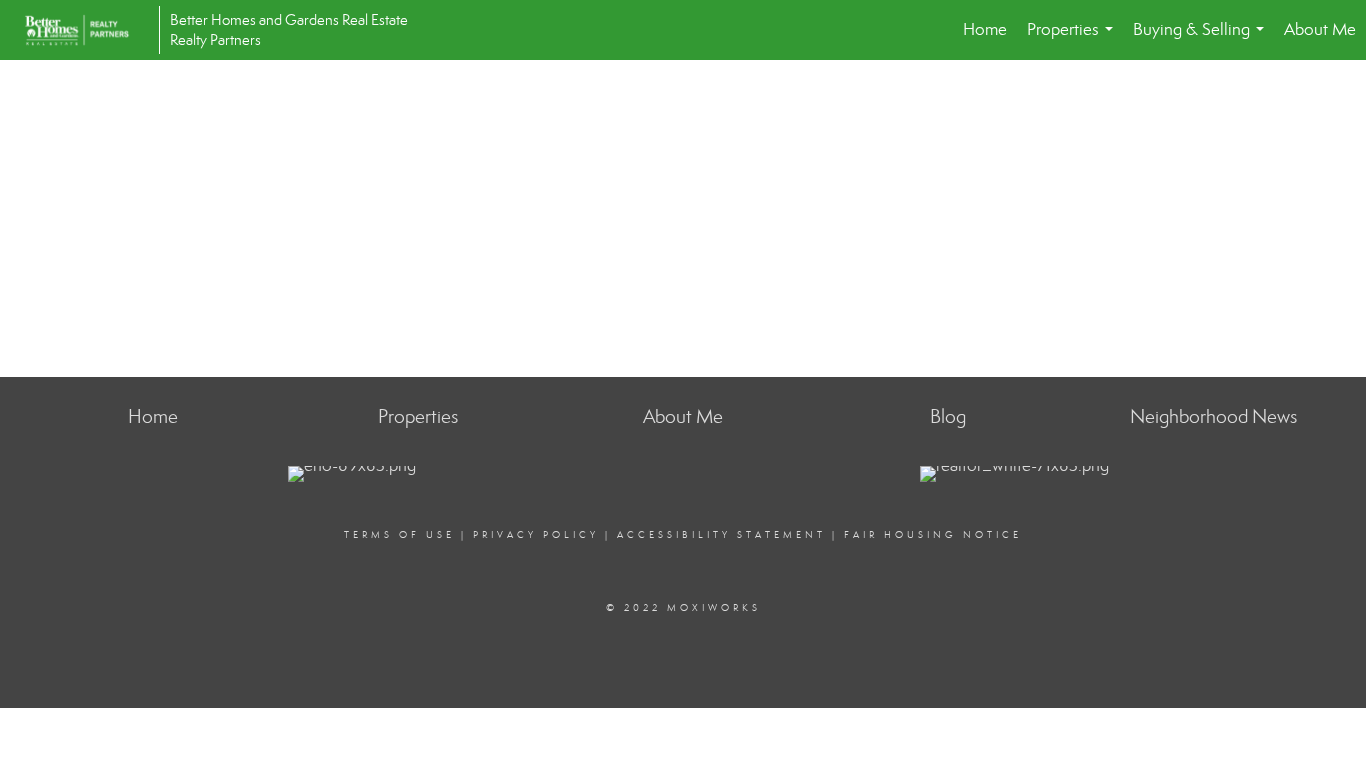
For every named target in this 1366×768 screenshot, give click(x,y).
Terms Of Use (399, 535)
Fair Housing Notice (933, 535)
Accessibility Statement (721, 535)
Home (985, 29)
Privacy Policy (536, 535)
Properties (1074, 39)
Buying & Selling (1202, 39)
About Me (1320, 29)
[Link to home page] (87, 30)
